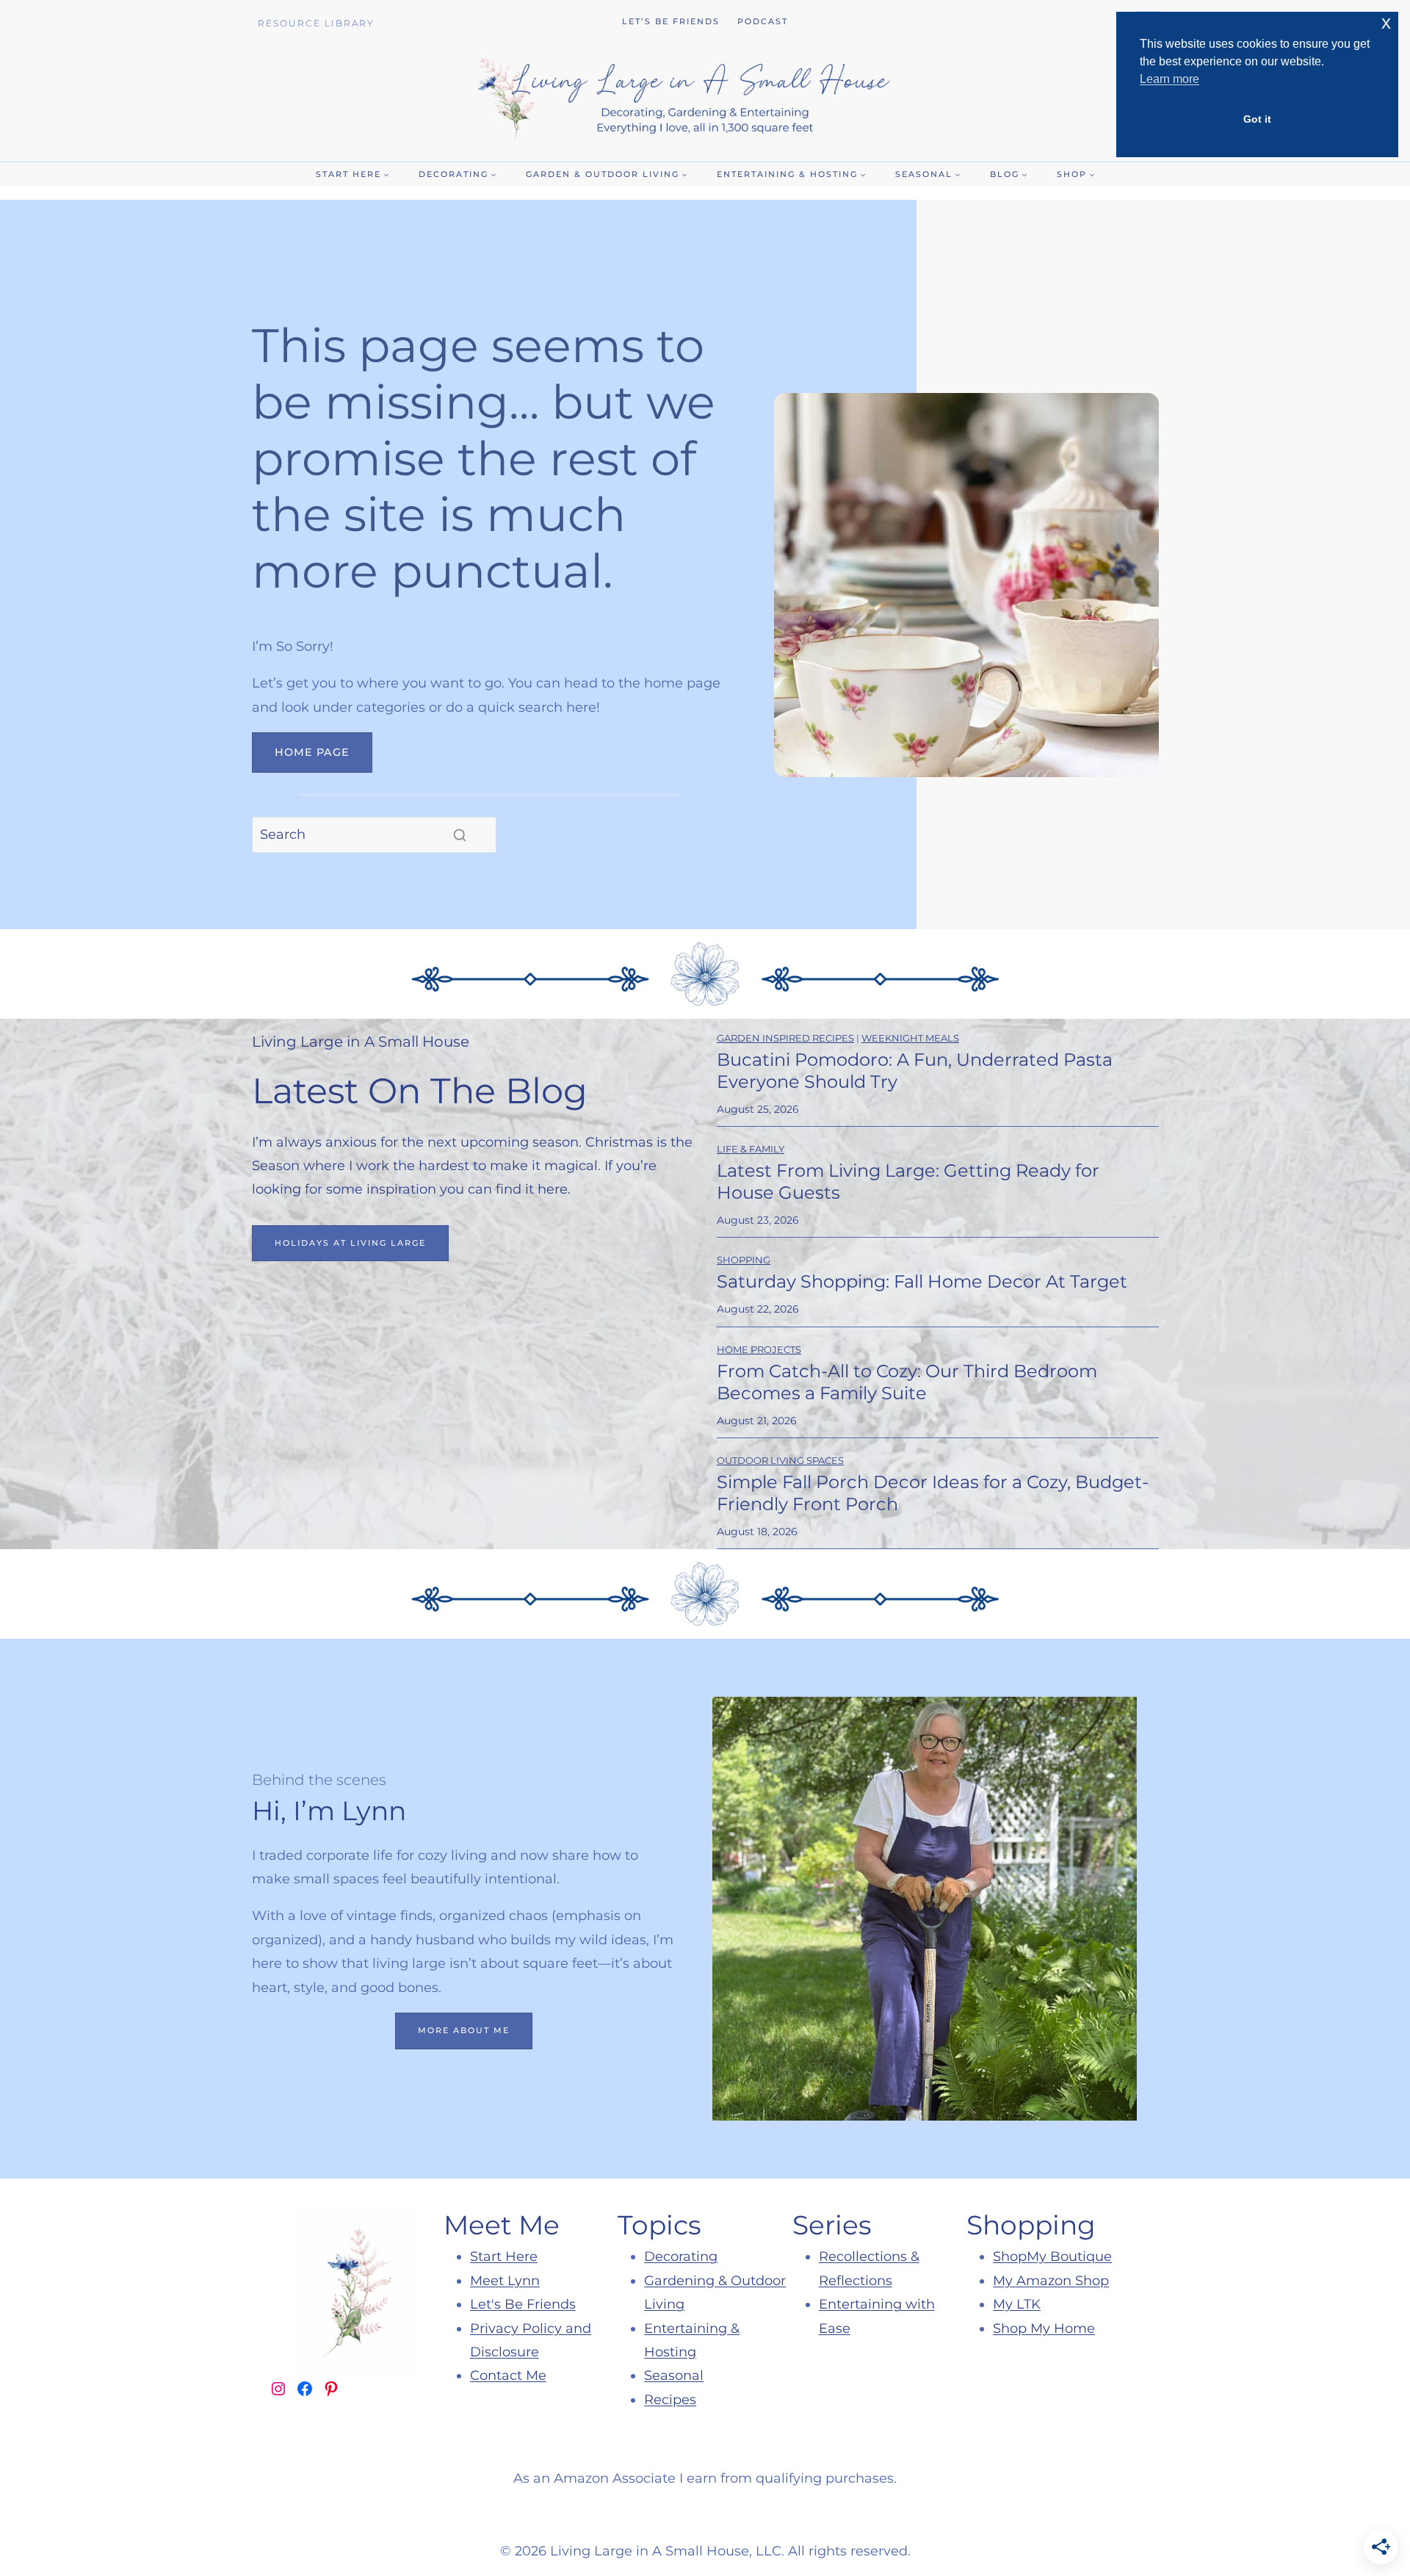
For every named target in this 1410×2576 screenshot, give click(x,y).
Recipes (670, 2400)
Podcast (763, 21)
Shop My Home (1044, 2328)
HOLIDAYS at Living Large (350, 1243)
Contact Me (508, 2375)
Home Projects (759, 1349)
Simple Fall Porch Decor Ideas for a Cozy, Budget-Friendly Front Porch (933, 1493)
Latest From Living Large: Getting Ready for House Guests (908, 1181)
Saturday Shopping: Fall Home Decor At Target (922, 1281)
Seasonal (674, 2375)
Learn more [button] (1169, 79)
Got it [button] (1257, 119)
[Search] (460, 835)
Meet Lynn (505, 2281)
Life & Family (751, 1149)
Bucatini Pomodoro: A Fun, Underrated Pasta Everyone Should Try (915, 1071)
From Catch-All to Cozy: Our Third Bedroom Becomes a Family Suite (907, 1382)
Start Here (504, 2256)
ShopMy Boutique (1052, 2256)
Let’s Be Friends (671, 21)
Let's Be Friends (523, 2304)
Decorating (681, 2256)
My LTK (1017, 2304)
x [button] (1386, 22)
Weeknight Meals (910, 1038)
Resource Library (316, 23)
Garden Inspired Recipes (785, 1038)
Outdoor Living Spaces (780, 1460)
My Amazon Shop (1051, 2281)
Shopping (744, 1260)
